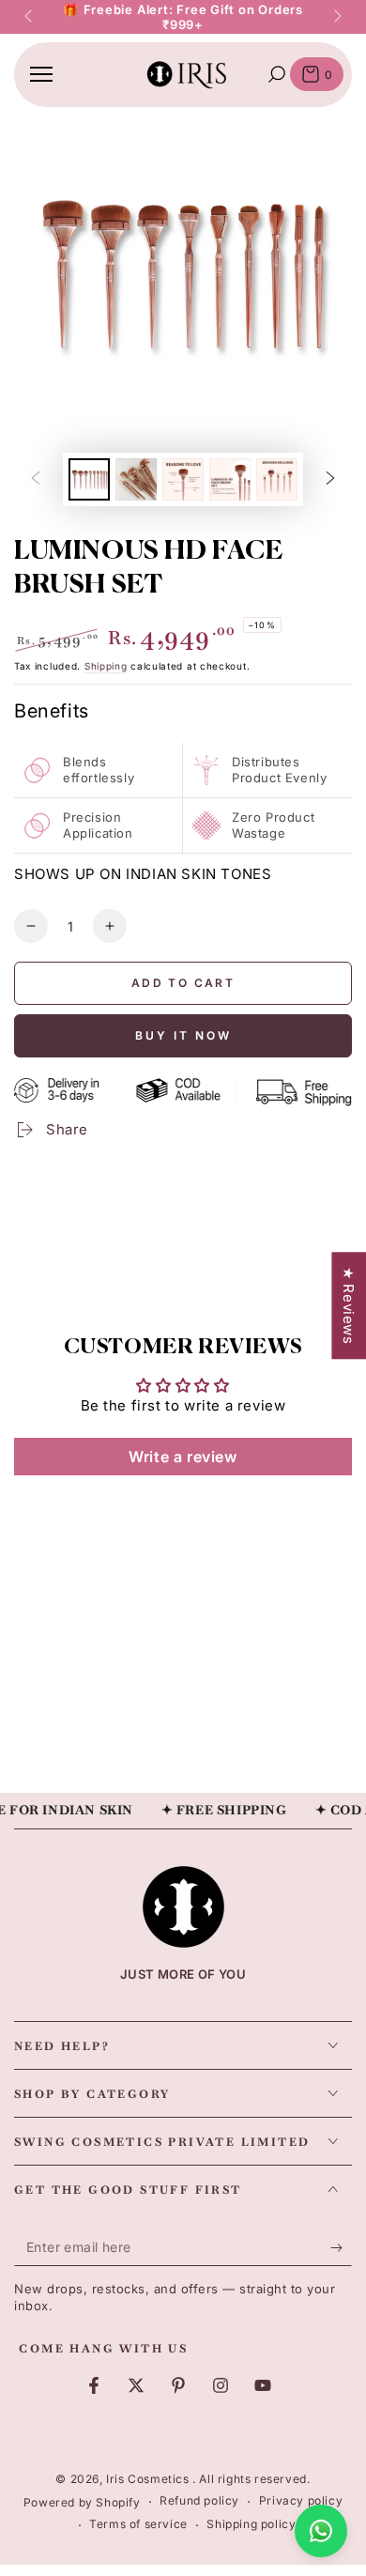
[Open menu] (41, 74)
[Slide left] (30, 17)
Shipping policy (251, 2524)
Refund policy (199, 2500)
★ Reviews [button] (349, 1305)
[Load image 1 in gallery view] (89, 479)
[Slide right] (336, 17)
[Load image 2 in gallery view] (136, 479)
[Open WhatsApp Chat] (321, 2531)
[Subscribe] (341, 2247)
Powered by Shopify (82, 2502)
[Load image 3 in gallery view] (183, 479)
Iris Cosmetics (149, 2479)
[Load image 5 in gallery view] (277, 479)
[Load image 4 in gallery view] (230, 479)
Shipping (106, 666)
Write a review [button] (183, 1457)
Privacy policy (301, 2500)
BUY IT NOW (183, 1035)
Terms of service (138, 2524)
